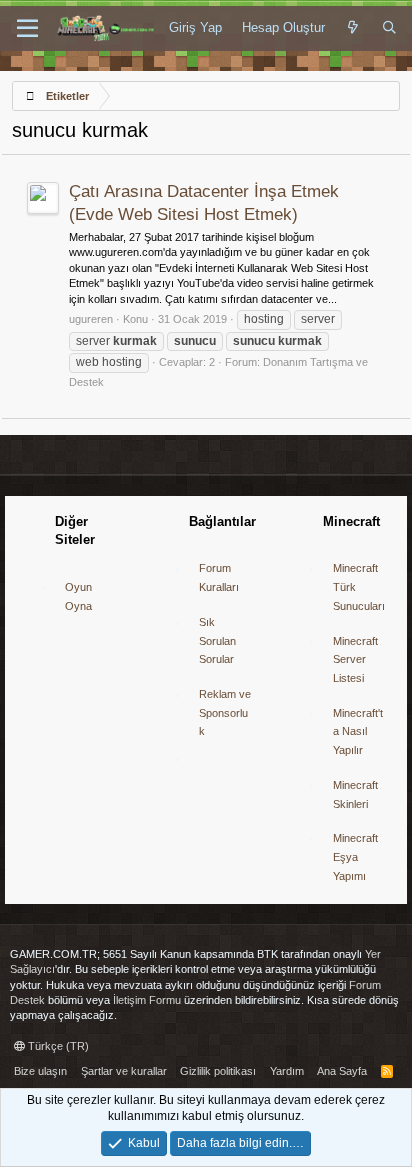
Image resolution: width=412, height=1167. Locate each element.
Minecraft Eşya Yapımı (355, 856)
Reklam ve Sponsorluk (225, 712)
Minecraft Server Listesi (355, 659)
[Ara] (389, 28)
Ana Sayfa (342, 1071)
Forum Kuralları (219, 577)
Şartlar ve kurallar (124, 1071)
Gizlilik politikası (218, 1071)
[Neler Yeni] (353, 28)
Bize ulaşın (40, 1071)
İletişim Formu (147, 1000)
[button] (27, 29)
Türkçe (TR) (57, 1046)
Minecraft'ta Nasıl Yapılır (358, 731)
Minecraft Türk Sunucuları (359, 586)
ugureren (91, 319)
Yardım (287, 1071)
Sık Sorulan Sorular (217, 640)
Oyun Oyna (78, 596)
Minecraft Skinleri (355, 794)
